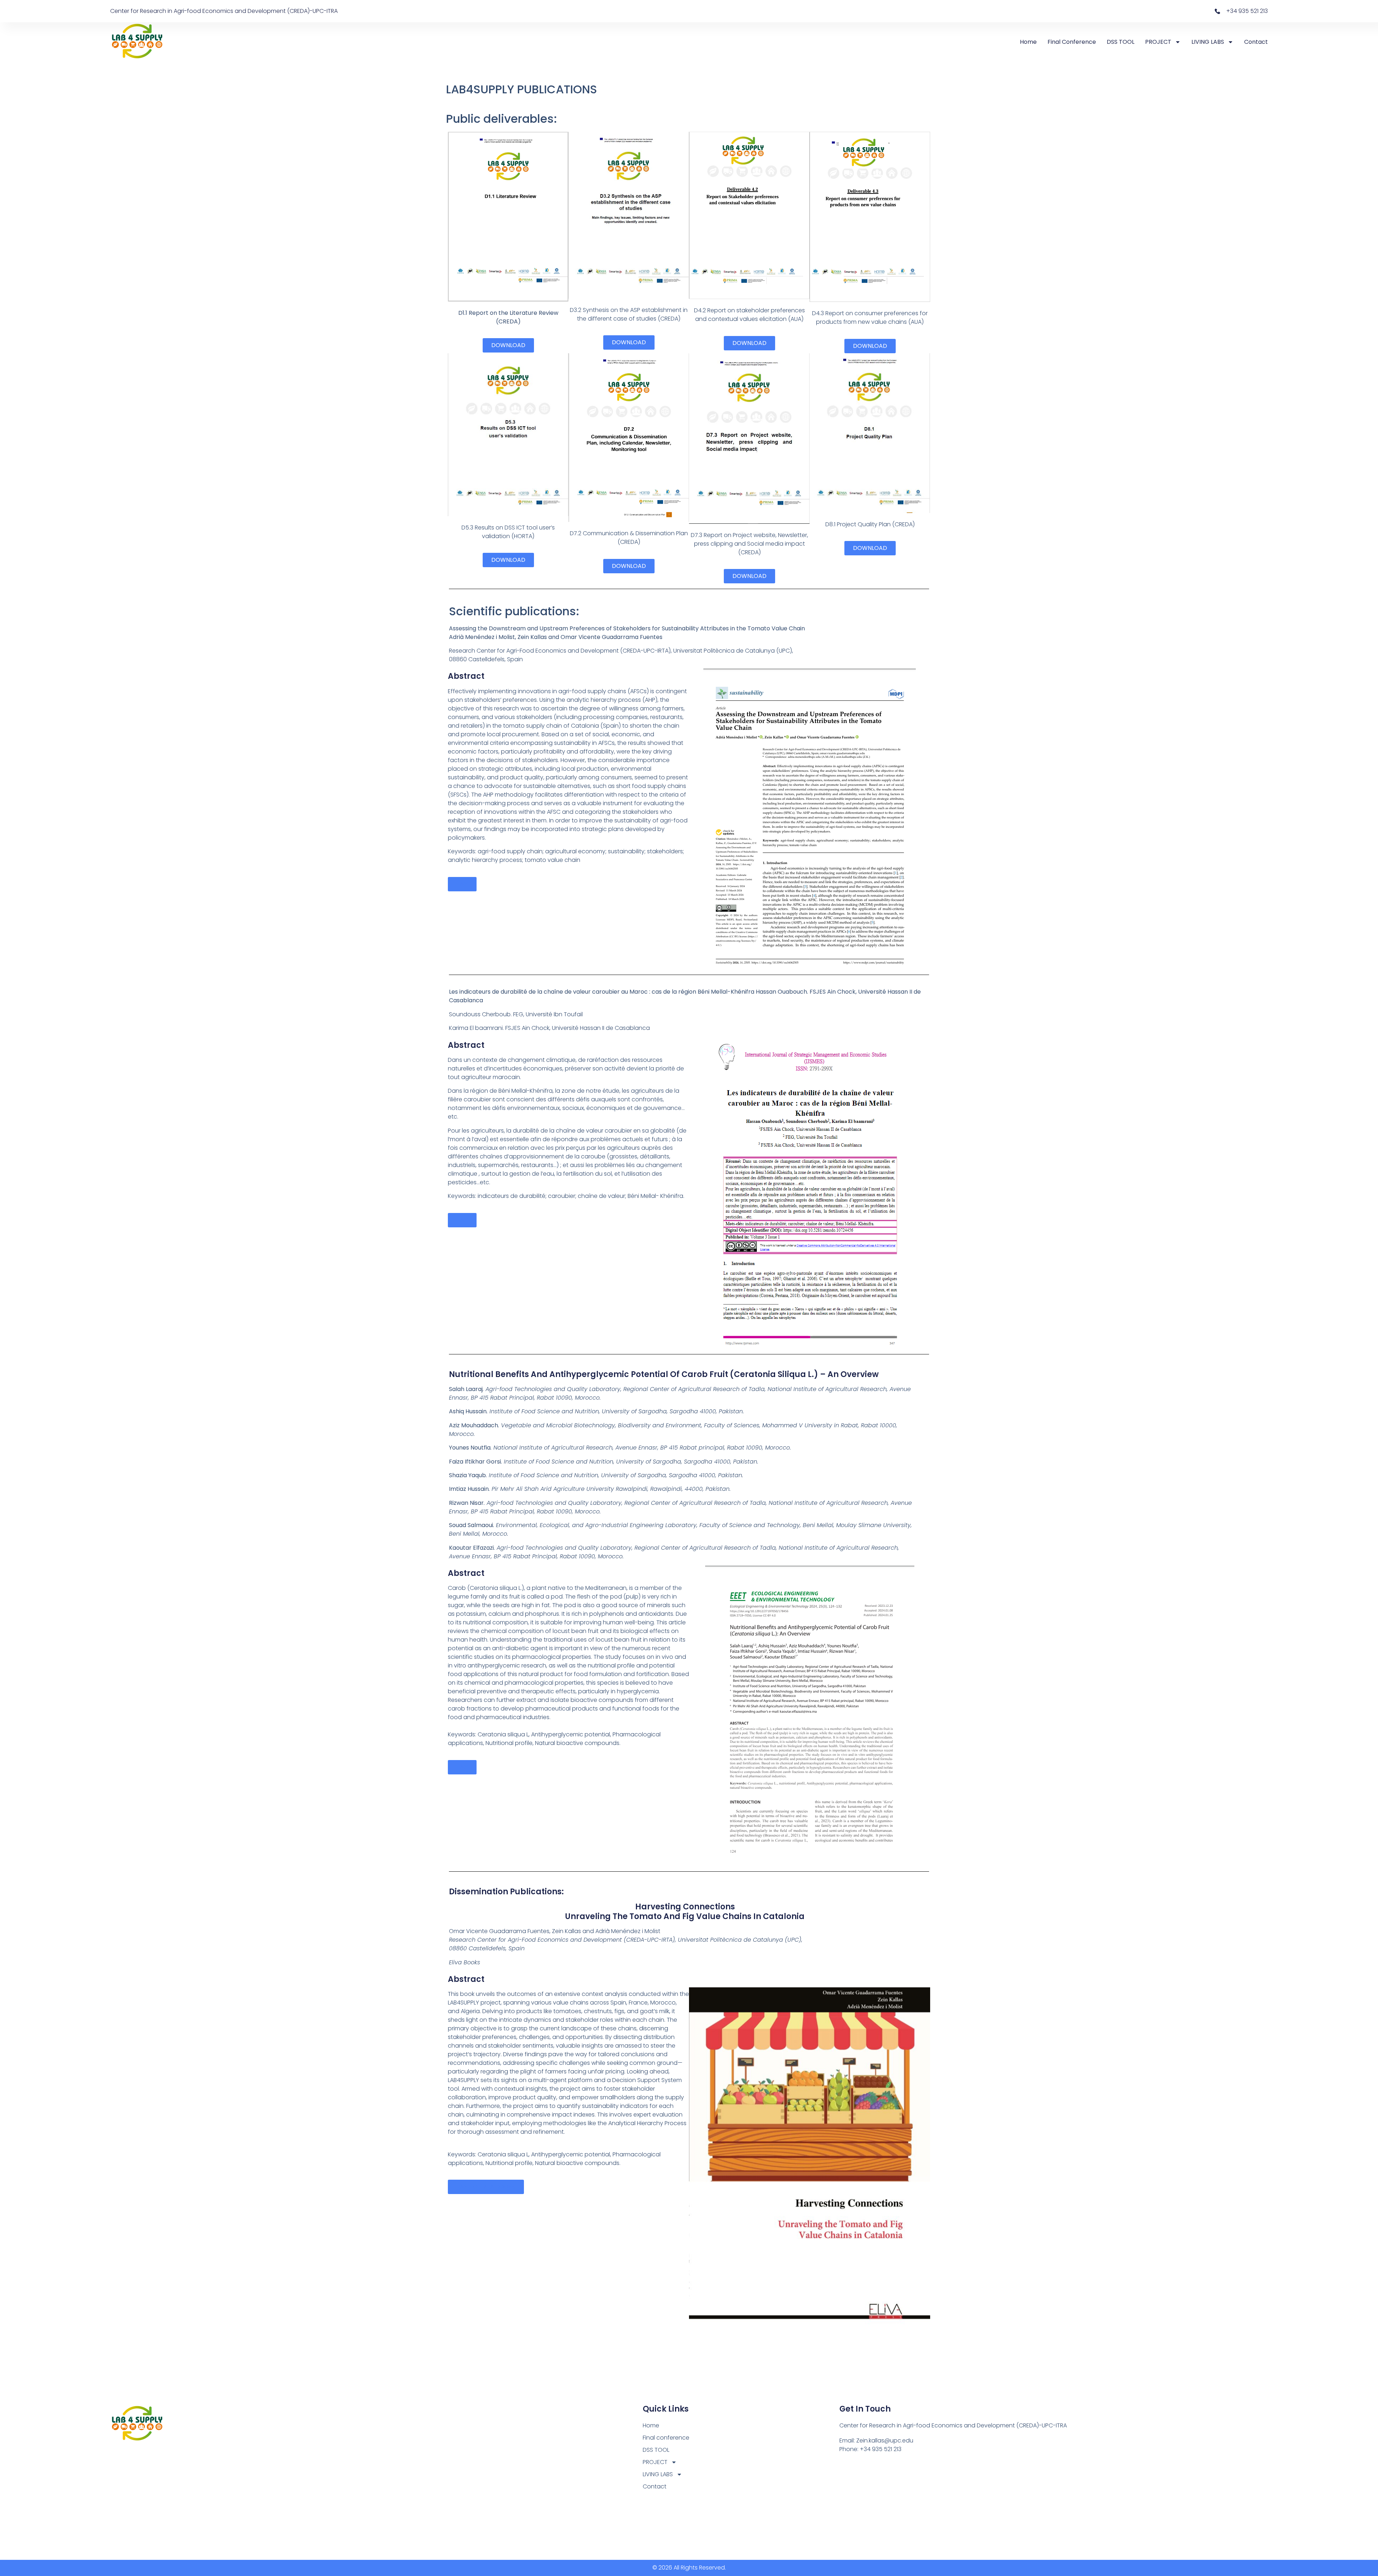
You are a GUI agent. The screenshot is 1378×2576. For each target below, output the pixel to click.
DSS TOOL (1121, 42)
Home (1028, 42)
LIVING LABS (1208, 42)
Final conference (1072, 42)
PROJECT (1158, 42)
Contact (1256, 42)
